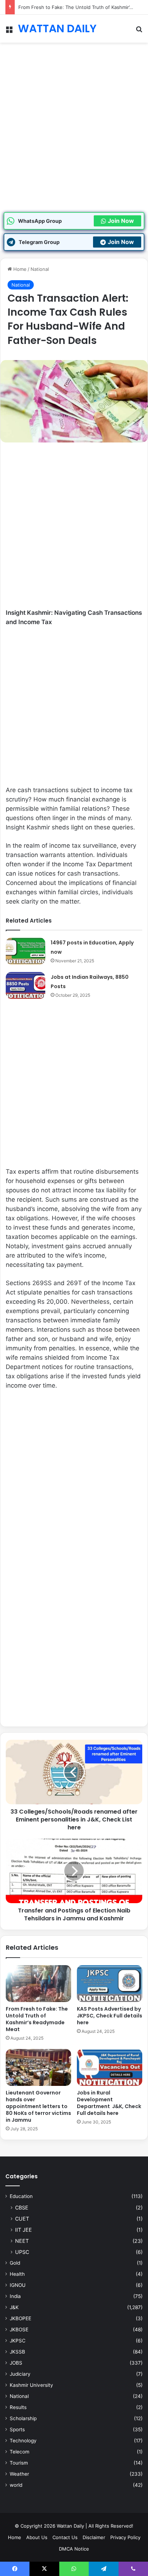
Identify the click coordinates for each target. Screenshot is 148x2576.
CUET (22, 2219)
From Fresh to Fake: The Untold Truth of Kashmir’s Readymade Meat (37, 2019)
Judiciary (20, 2374)
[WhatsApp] (74, 2569)
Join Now (121, 221)
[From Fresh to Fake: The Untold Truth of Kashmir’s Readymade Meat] (38, 1984)
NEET (22, 2241)
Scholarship (23, 2418)
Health (17, 2274)
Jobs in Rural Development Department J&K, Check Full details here (109, 2103)
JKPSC (18, 2341)
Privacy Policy (125, 2537)
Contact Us (65, 2537)
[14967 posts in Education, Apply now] (26, 951)
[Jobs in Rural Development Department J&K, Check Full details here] (110, 2067)
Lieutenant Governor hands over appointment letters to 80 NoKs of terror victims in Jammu (38, 2106)
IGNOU (18, 2285)
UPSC (22, 2252)
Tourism (19, 2463)
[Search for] (139, 31)
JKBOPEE (20, 2318)
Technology (23, 2441)
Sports (17, 2429)
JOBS (16, 2363)
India (15, 2296)
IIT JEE (24, 2230)
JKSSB (17, 2352)
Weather (19, 2474)
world (16, 2485)
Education (21, 2196)
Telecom (20, 2452)
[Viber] (133, 2569)
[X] (44, 2569)
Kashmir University (31, 2385)
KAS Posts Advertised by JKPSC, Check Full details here (110, 2016)
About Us (37, 2537)
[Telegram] (103, 2569)
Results (18, 2407)
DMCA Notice (74, 2549)
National (40, 269)
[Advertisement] (74, 135)
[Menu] (9, 31)
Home (19, 269)
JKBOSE (19, 2330)
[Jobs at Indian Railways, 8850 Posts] (26, 985)
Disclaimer (94, 2537)
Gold (15, 2263)
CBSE (22, 2208)
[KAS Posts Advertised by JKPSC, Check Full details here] (110, 1984)
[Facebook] (15, 2569)
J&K (14, 2307)
